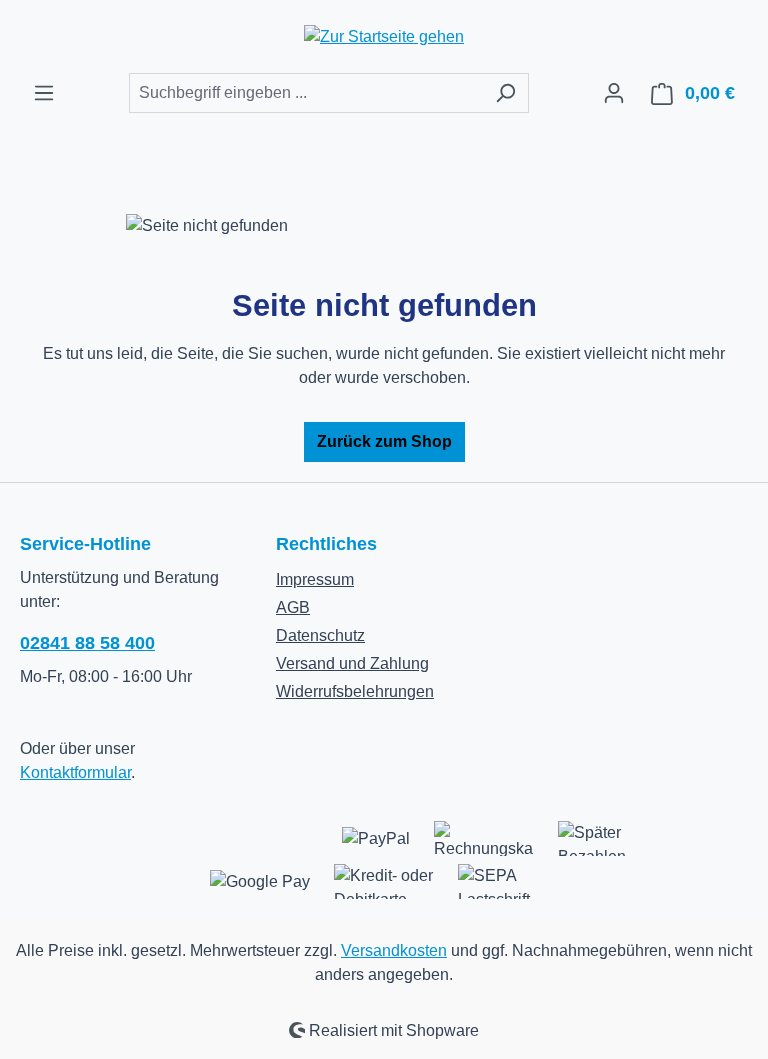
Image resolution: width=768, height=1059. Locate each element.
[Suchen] (505, 93)
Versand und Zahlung (352, 663)
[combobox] (306, 93)
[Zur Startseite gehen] (384, 36)
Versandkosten (394, 950)
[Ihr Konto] (614, 93)
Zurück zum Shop (384, 441)
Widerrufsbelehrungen (355, 691)
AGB (293, 607)
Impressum (315, 579)
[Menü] (44, 93)
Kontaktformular (75, 772)
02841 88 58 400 (87, 643)
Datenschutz (320, 635)
